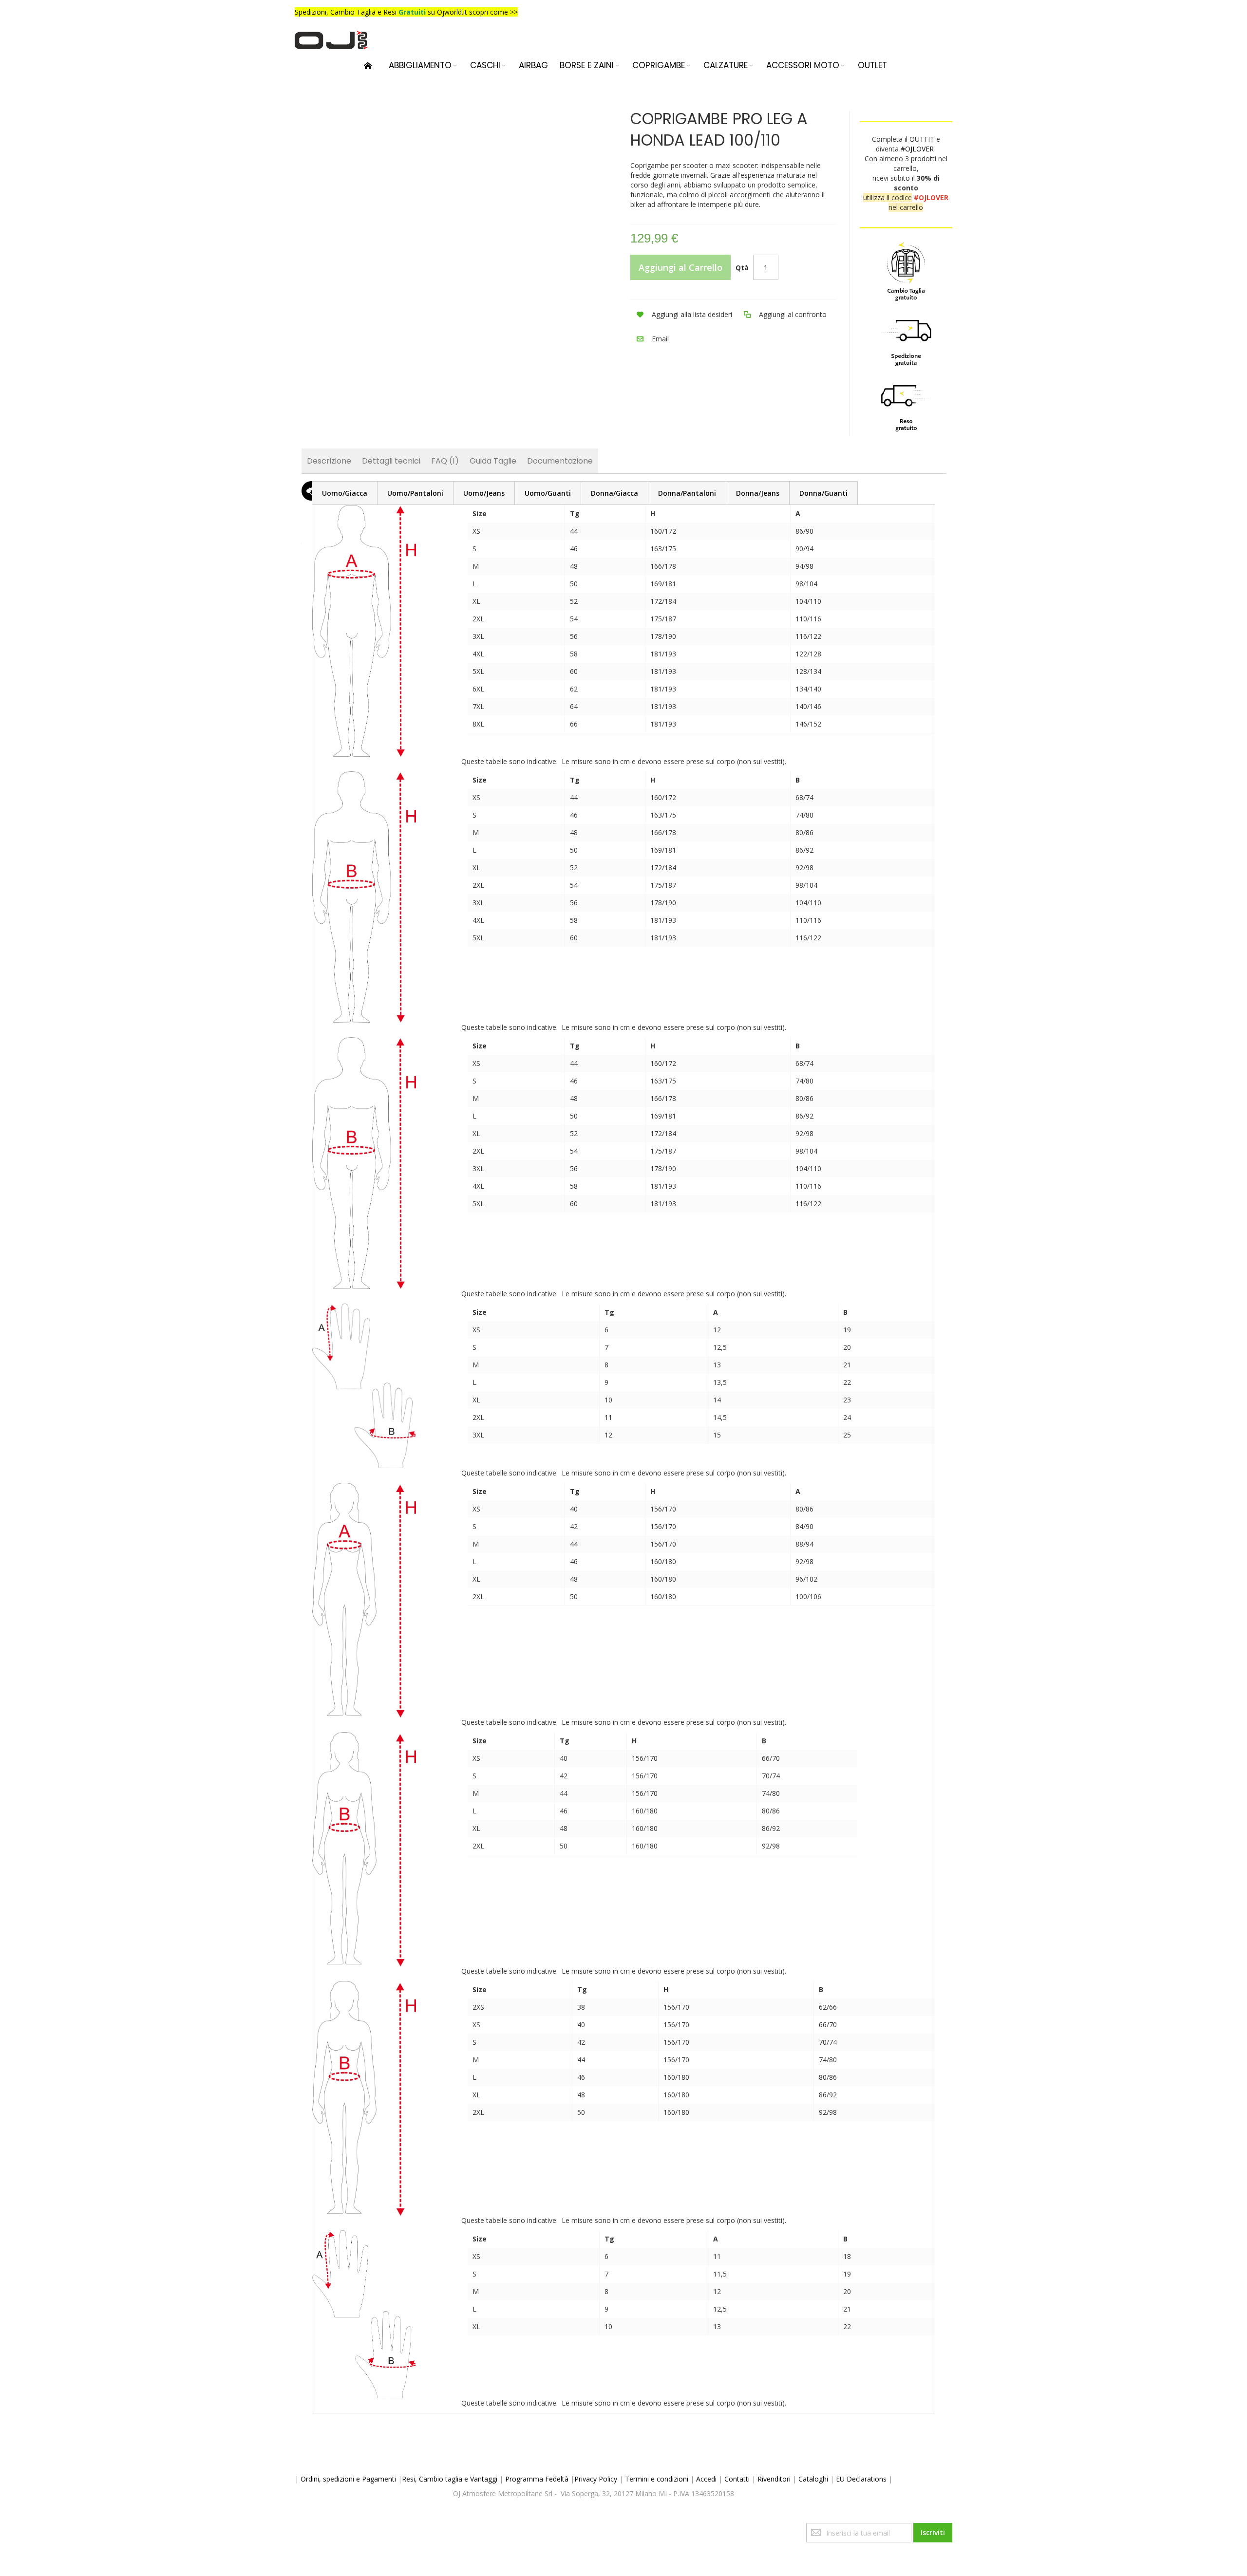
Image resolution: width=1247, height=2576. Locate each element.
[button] (681, 315)
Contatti (737, 2479)
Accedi (706, 2479)
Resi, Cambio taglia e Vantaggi (450, 2479)
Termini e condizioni (657, 2479)
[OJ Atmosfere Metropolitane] (331, 40)
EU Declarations (861, 2479)
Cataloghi (813, 2479)
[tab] (345, 493)
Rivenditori (774, 2479)
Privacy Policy (596, 2479)
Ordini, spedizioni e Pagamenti (348, 2479)
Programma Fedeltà (537, 2479)
